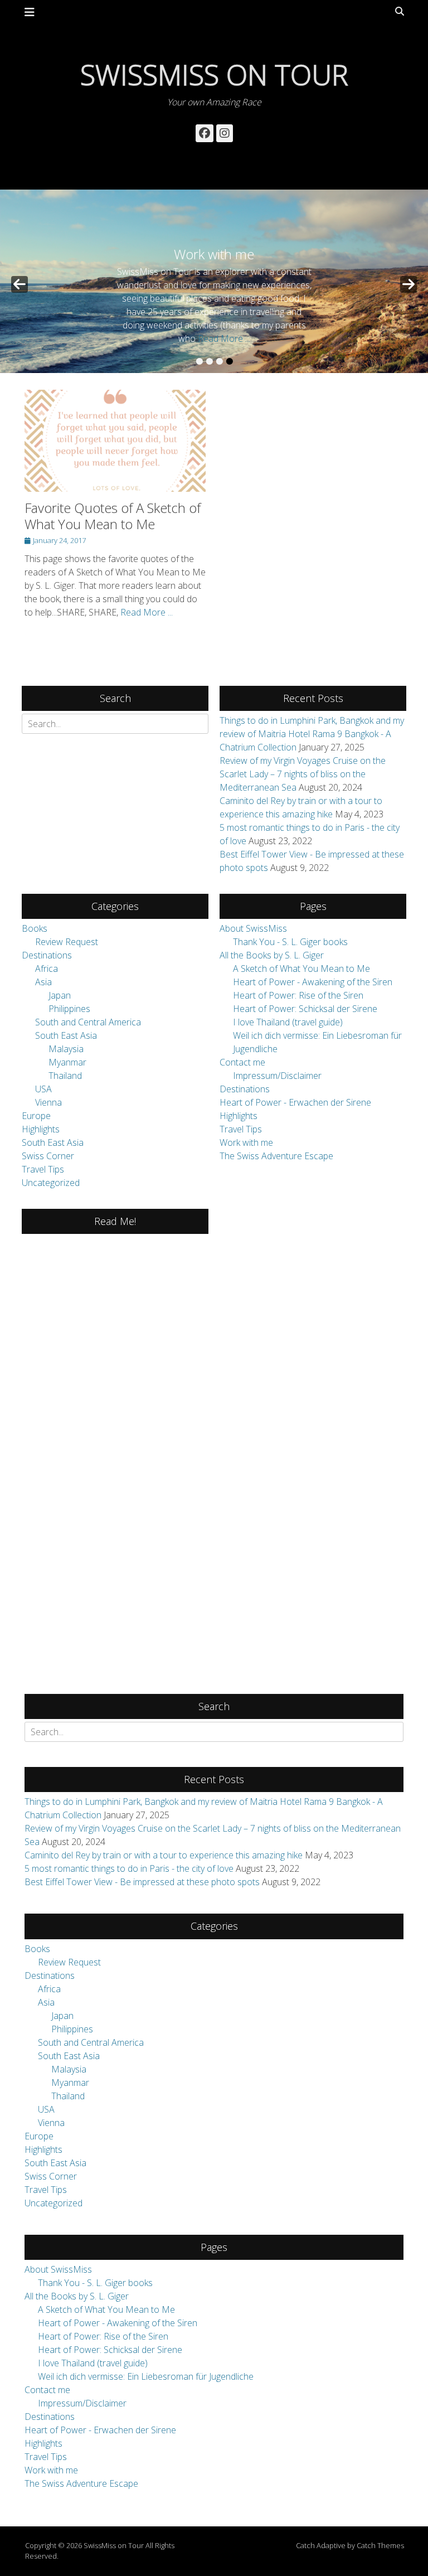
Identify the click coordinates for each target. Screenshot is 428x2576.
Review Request (67, 942)
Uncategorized (51, 1183)
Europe (36, 1116)
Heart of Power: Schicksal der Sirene (305, 1009)
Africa (47, 969)
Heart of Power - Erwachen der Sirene (295, 1102)
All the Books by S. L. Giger (272, 955)
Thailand (65, 1076)
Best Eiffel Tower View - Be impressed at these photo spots (142, 1882)
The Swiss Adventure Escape (276, 1156)
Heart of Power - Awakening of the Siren (313, 982)
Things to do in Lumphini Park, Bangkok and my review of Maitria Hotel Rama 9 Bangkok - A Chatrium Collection (312, 734)
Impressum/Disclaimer (277, 1076)
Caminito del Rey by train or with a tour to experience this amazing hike (164, 1855)
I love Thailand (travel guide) (288, 1022)
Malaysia (66, 1049)
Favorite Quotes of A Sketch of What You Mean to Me (113, 516)
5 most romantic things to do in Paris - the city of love (129, 1868)
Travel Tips (43, 1169)
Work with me (246, 1142)
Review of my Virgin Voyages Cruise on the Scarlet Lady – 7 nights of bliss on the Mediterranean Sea (303, 774)
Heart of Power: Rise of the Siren (298, 995)
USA (43, 1089)
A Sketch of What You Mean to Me (301, 969)
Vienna (48, 1102)
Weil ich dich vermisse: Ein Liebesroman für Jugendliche (146, 2376)
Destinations (47, 955)
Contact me (242, 1062)
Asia (43, 982)
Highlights (41, 1129)
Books (35, 928)
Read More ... (224, 338)
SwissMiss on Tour (214, 75)
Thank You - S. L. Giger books (290, 942)
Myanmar (67, 1062)
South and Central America (88, 1022)
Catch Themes (380, 2545)
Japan (60, 995)
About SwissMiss (253, 928)
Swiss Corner (48, 1156)
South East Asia (66, 1035)
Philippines (69, 1009)
